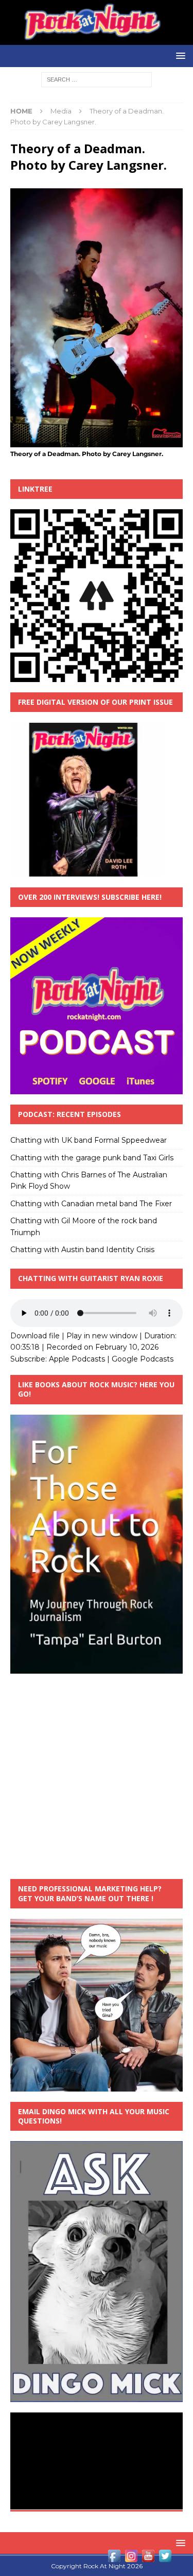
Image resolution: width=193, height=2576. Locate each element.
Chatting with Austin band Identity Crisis (82, 1250)
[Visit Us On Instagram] (131, 2558)
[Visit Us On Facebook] (114, 2558)
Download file (35, 1336)
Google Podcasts (143, 1359)
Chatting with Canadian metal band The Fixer (91, 1204)
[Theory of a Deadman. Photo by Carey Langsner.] (97, 442)
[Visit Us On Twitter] (165, 2558)
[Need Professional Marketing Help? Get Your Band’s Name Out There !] (97, 2085)
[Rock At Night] (97, 39)
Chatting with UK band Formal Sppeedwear (89, 1140)
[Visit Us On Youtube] (148, 2558)
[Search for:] (97, 79)
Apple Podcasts (77, 1359)
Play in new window (102, 1336)
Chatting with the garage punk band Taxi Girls (92, 1158)
